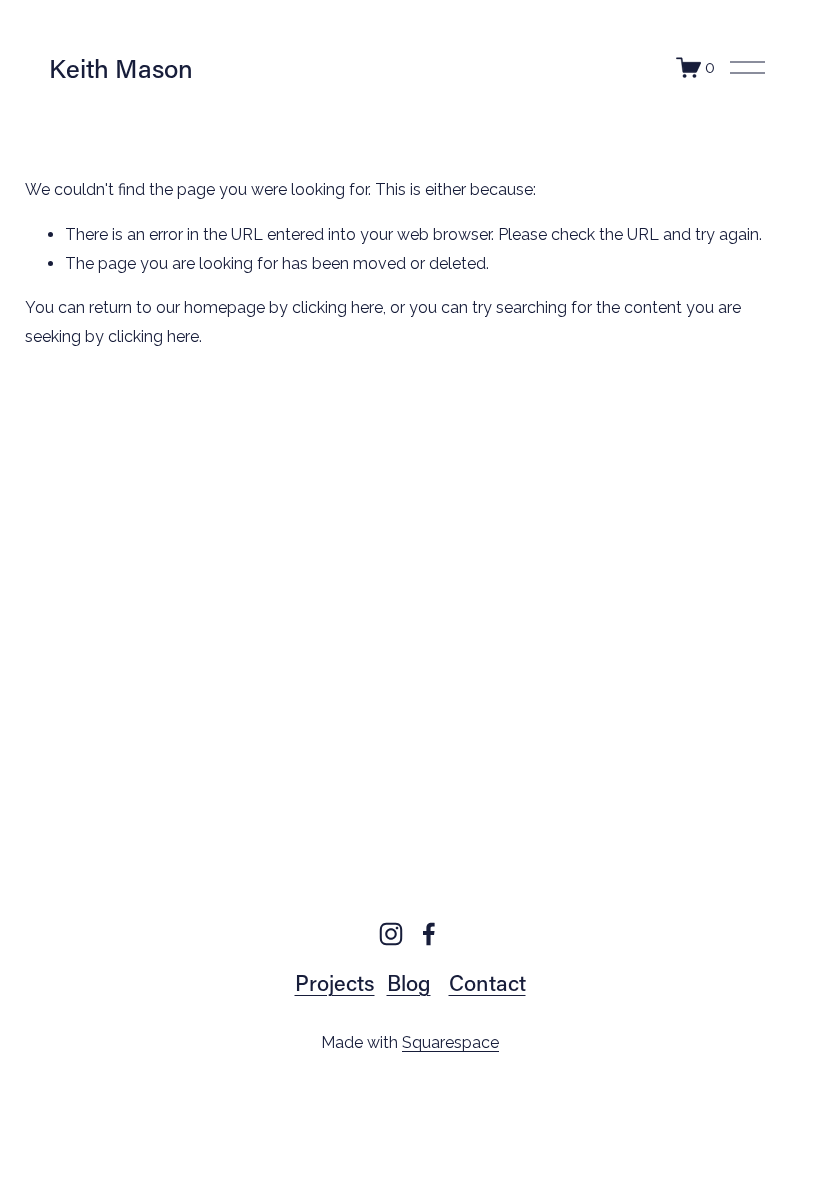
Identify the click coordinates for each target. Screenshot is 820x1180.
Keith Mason (121, 68)
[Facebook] (429, 934)
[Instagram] (391, 934)
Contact (487, 982)
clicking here (337, 307)
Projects (335, 982)
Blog (409, 982)
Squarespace (450, 1042)
